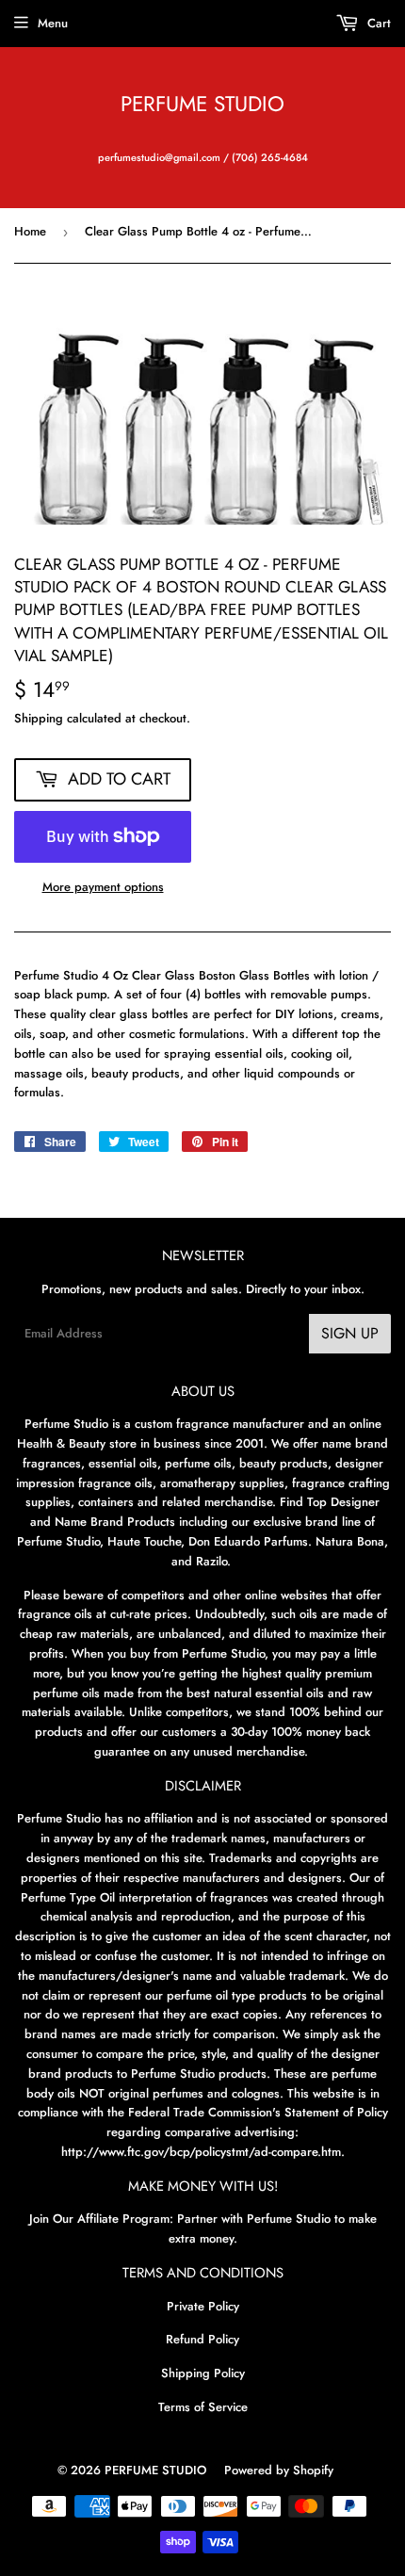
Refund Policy (202, 2339)
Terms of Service (203, 2407)
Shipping (39, 718)
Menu (53, 23)
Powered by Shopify (279, 2470)
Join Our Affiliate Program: (101, 2219)
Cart (377, 23)
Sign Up (350, 1333)
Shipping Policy (203, 2373)
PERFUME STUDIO (202, 104)
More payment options (103, 887)
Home (30, 231)
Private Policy (203, 2306)
